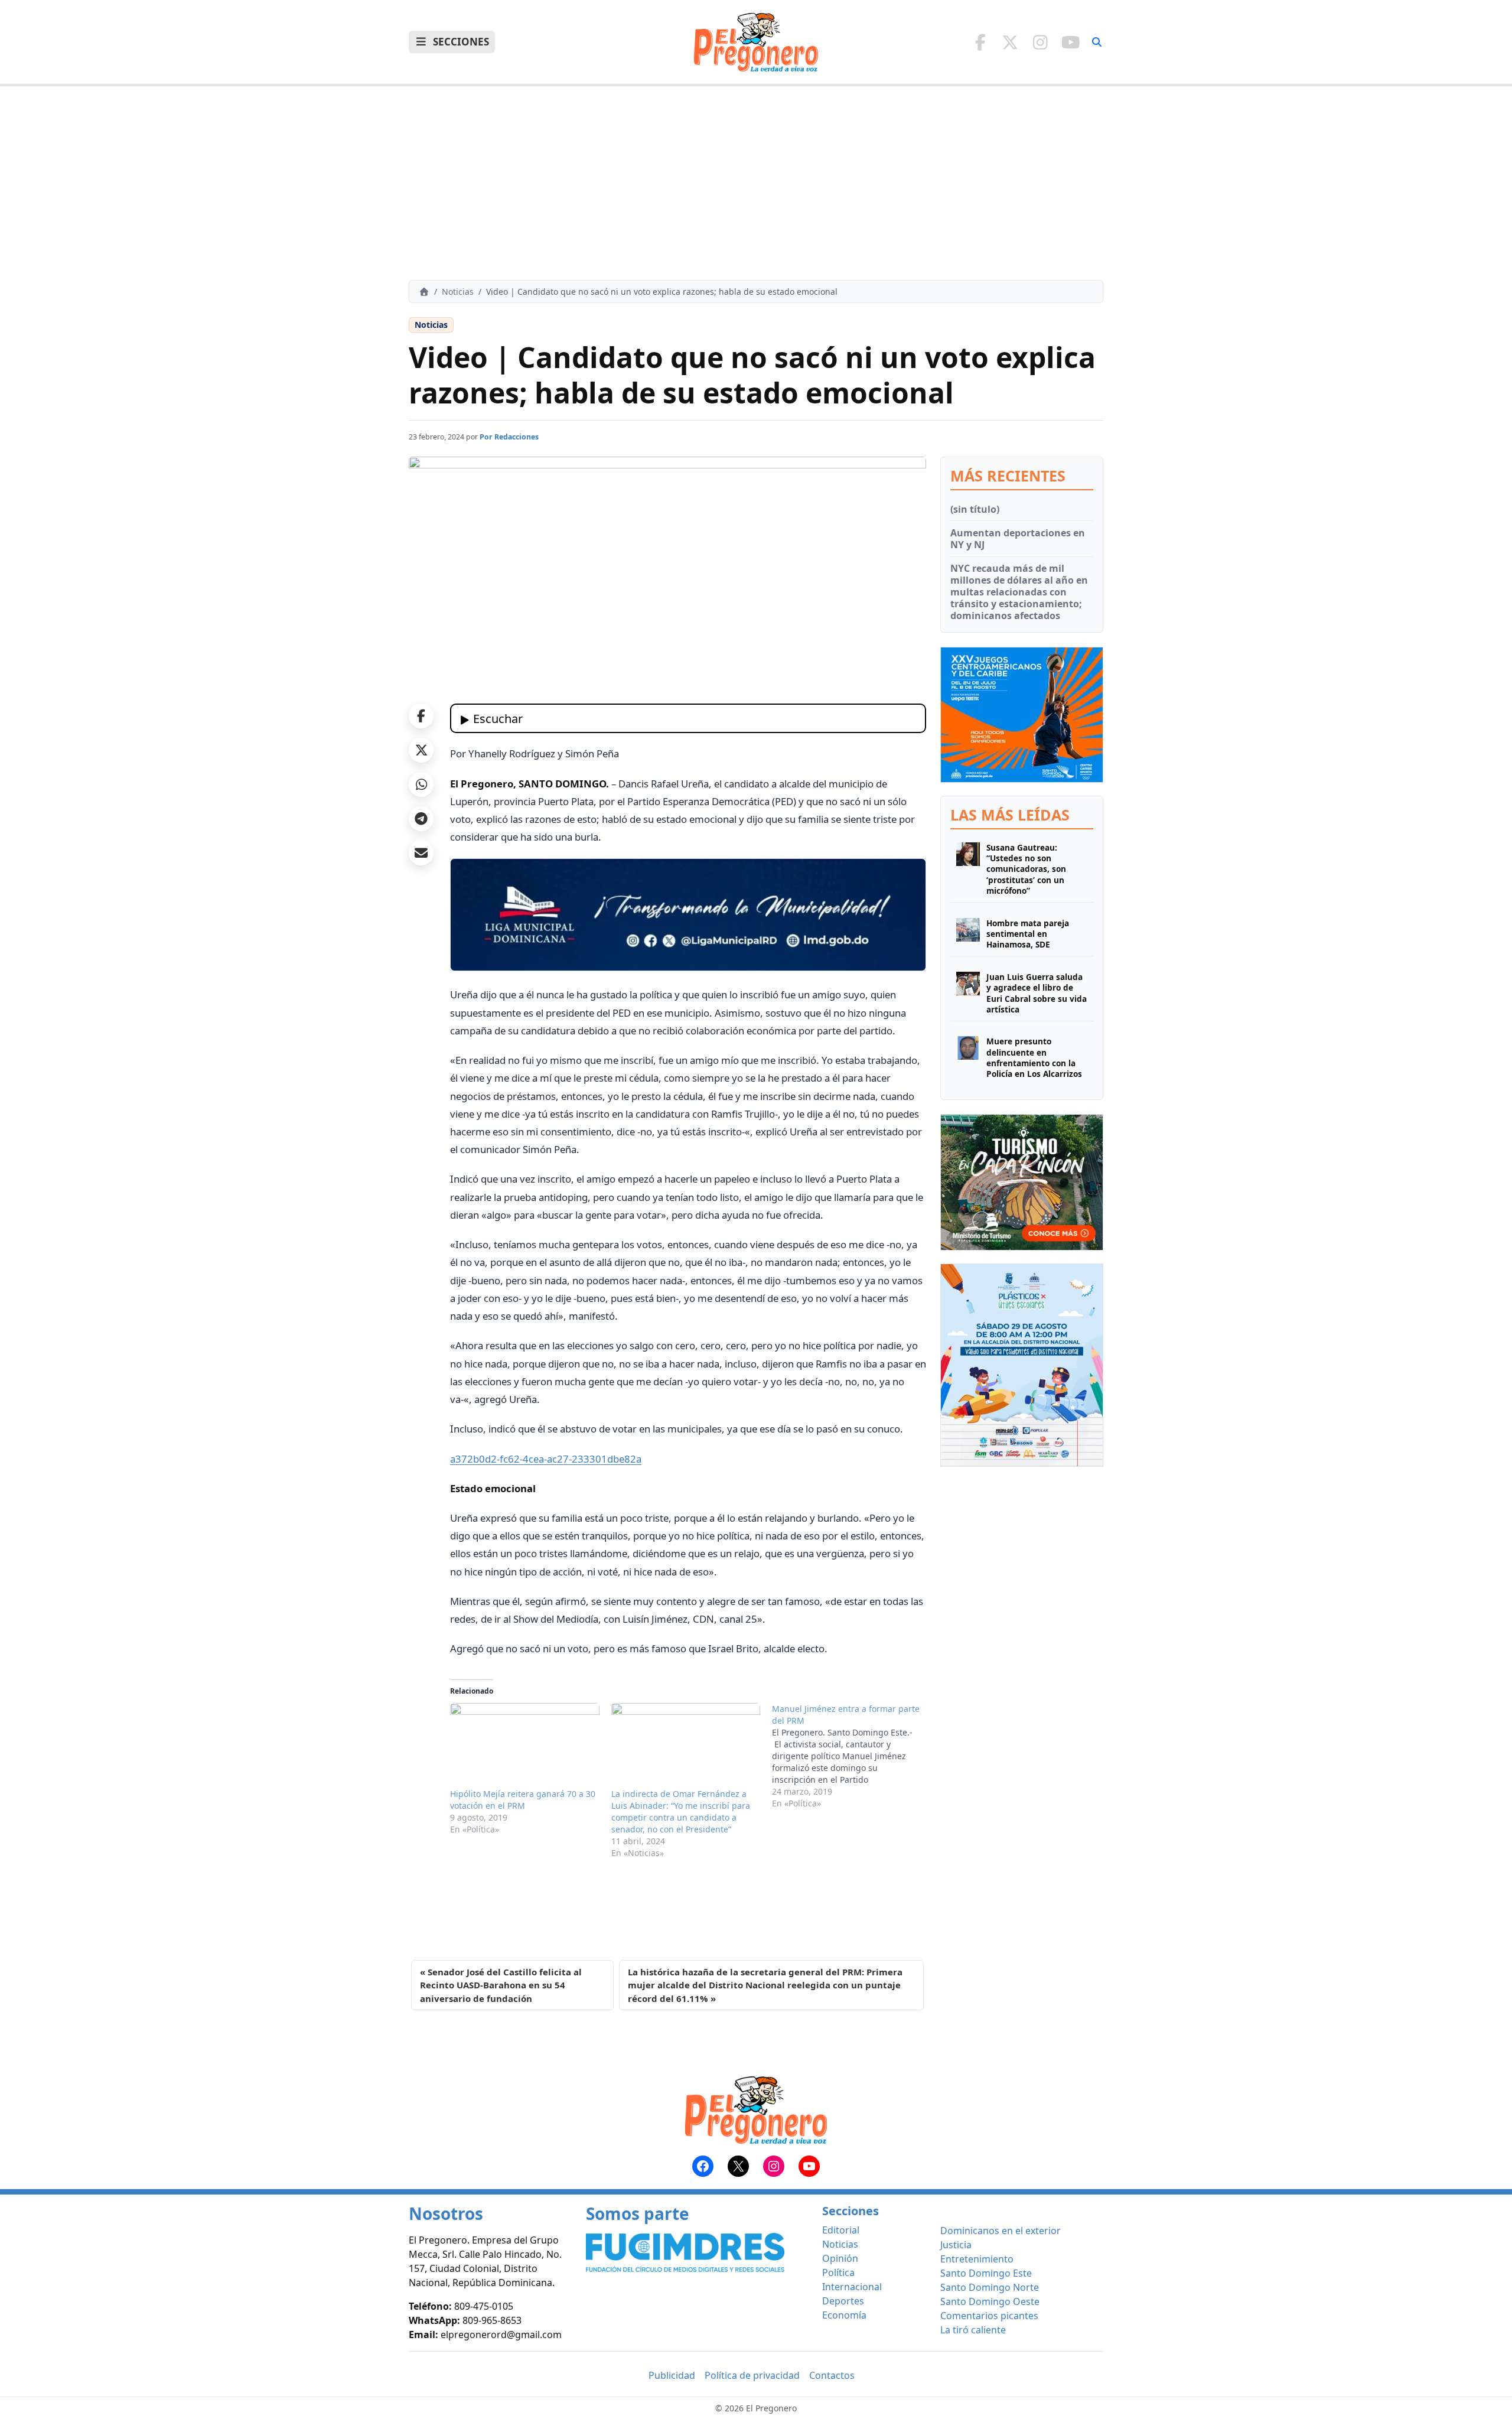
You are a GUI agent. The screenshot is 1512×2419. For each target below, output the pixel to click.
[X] (1010, 42)
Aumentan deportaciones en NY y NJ (1018, 539)
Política (838, 2273)
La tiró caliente (973, 2330)
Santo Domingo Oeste (990, 2301)
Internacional (852, 2287)
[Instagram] (1040, 42)
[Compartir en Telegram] (421, 819)
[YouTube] (1071, 42)
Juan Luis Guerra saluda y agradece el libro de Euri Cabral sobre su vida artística (1037, 993)
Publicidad (672, 2375)
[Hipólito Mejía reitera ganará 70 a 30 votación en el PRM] (525, 1746)
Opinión (840, 2258)
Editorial (841, 2230)
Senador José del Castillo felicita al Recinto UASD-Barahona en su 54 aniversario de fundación (501, 1985)
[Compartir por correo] (421, 853)
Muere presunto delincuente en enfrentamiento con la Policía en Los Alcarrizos (1034, 1058)
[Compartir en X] (421, 750)
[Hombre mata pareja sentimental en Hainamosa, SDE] (968, 934)
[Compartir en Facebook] (421, 716)
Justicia (956, 2245)
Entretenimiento (977, 2259)
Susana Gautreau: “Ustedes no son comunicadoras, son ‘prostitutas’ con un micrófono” (1026, 869)
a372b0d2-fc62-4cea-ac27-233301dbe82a (546, 1459)
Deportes (843, 2301)
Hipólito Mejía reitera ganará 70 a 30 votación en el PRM (523, 1800)
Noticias (458, 292)
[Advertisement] (756, 183)
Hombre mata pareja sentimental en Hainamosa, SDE (1028, 934)
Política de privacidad (752, 2375)
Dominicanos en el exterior (1001, 2231)
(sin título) (975, 509)
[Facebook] (980, 42)
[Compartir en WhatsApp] (421, 784)
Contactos (832, 2375)
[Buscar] (1097, 42)
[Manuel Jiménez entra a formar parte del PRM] (853, 1756)
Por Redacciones (509, 437)
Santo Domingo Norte (990, 2287)
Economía (844, 2315)
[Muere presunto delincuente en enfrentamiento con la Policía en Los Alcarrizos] (968, 1058)
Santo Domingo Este (986, 2273)
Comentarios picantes (989, 2316)
